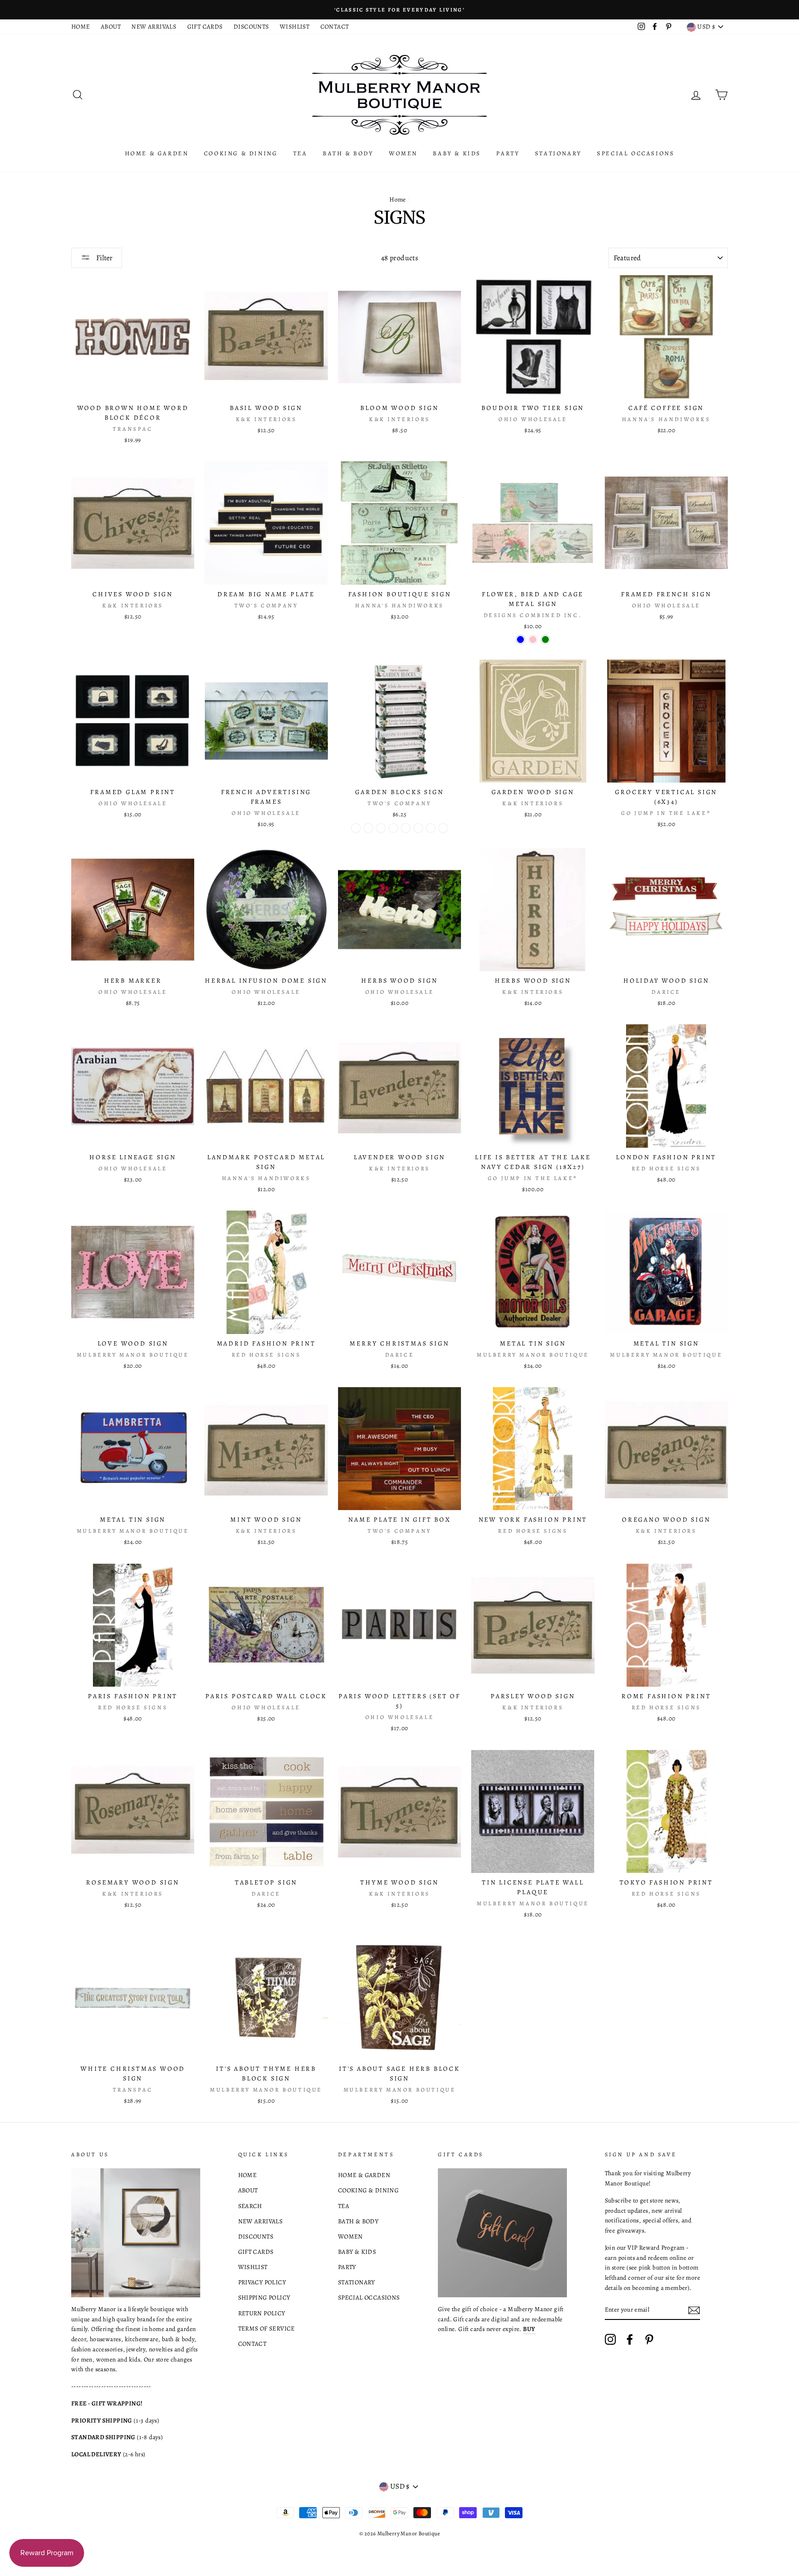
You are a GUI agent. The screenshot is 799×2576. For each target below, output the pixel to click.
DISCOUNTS (251, 27)
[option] (399, 10)
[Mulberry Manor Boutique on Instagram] (610, 2339)
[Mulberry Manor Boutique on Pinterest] (649, 2339)
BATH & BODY (348, 153)
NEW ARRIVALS (154, 27)
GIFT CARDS (205, 27)
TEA (300, 153)
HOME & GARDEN (157, 153)
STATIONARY (558, 153)
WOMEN (403, 153)
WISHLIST (295, 27)
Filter (104, 258)
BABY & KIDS (457, 153)
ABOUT (111, 27)
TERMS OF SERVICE (267, 2328)
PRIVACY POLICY (262, 2282)
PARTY (508, 153)
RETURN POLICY (262, 2313)
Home (398, 199)
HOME (81, 27)
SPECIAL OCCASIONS (636, 153)
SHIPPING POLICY (264, 2298)
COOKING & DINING (241, 153)
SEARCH (250, 2206)
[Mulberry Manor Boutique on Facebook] (630, 2339)
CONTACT (335, 27)
